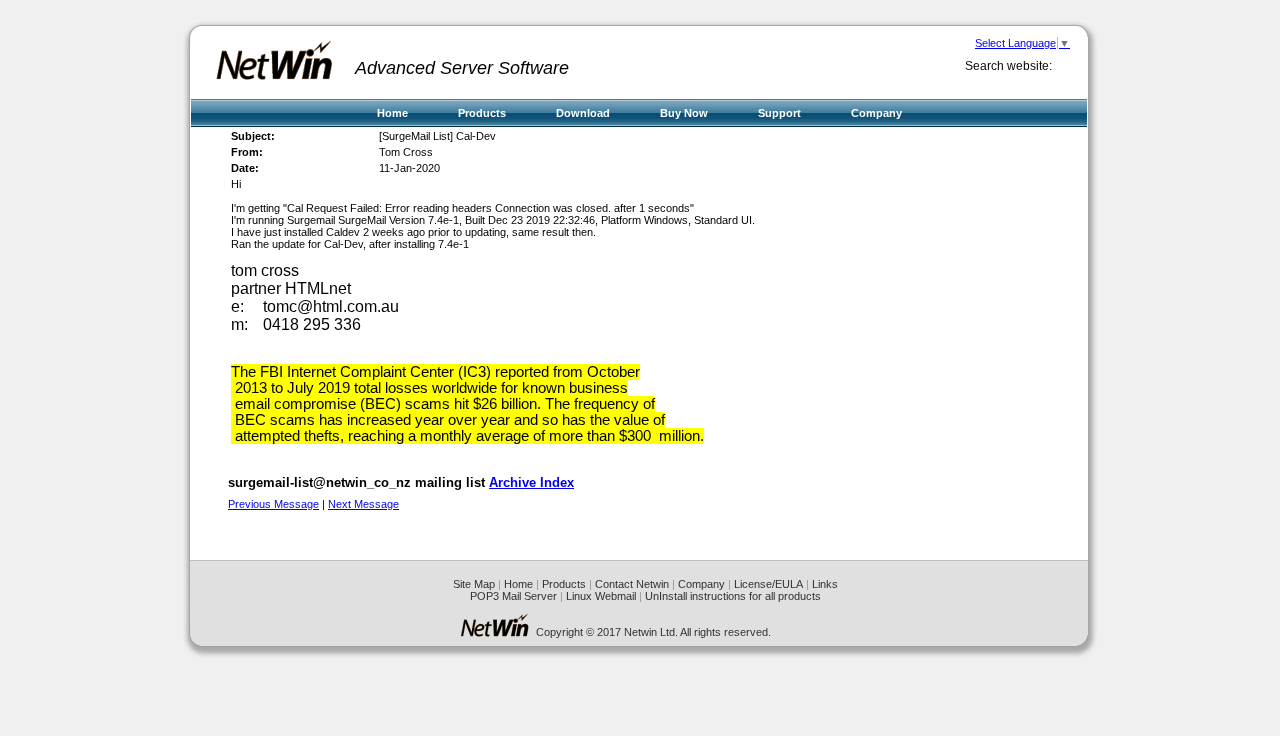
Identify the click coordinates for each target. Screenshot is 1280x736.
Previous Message (273, 504)
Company (876, 113)
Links (825, 584)
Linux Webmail (601, 596)
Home (392, 113)
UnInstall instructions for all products (733, 596)
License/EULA (768, 584)
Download (583, 113)
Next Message (363, 504)
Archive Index (531, 482)
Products (482, 113)
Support (779, 113)
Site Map (474, 584)
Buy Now (684, 113)
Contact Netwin (632, 584)
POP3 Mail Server (513, 596)
